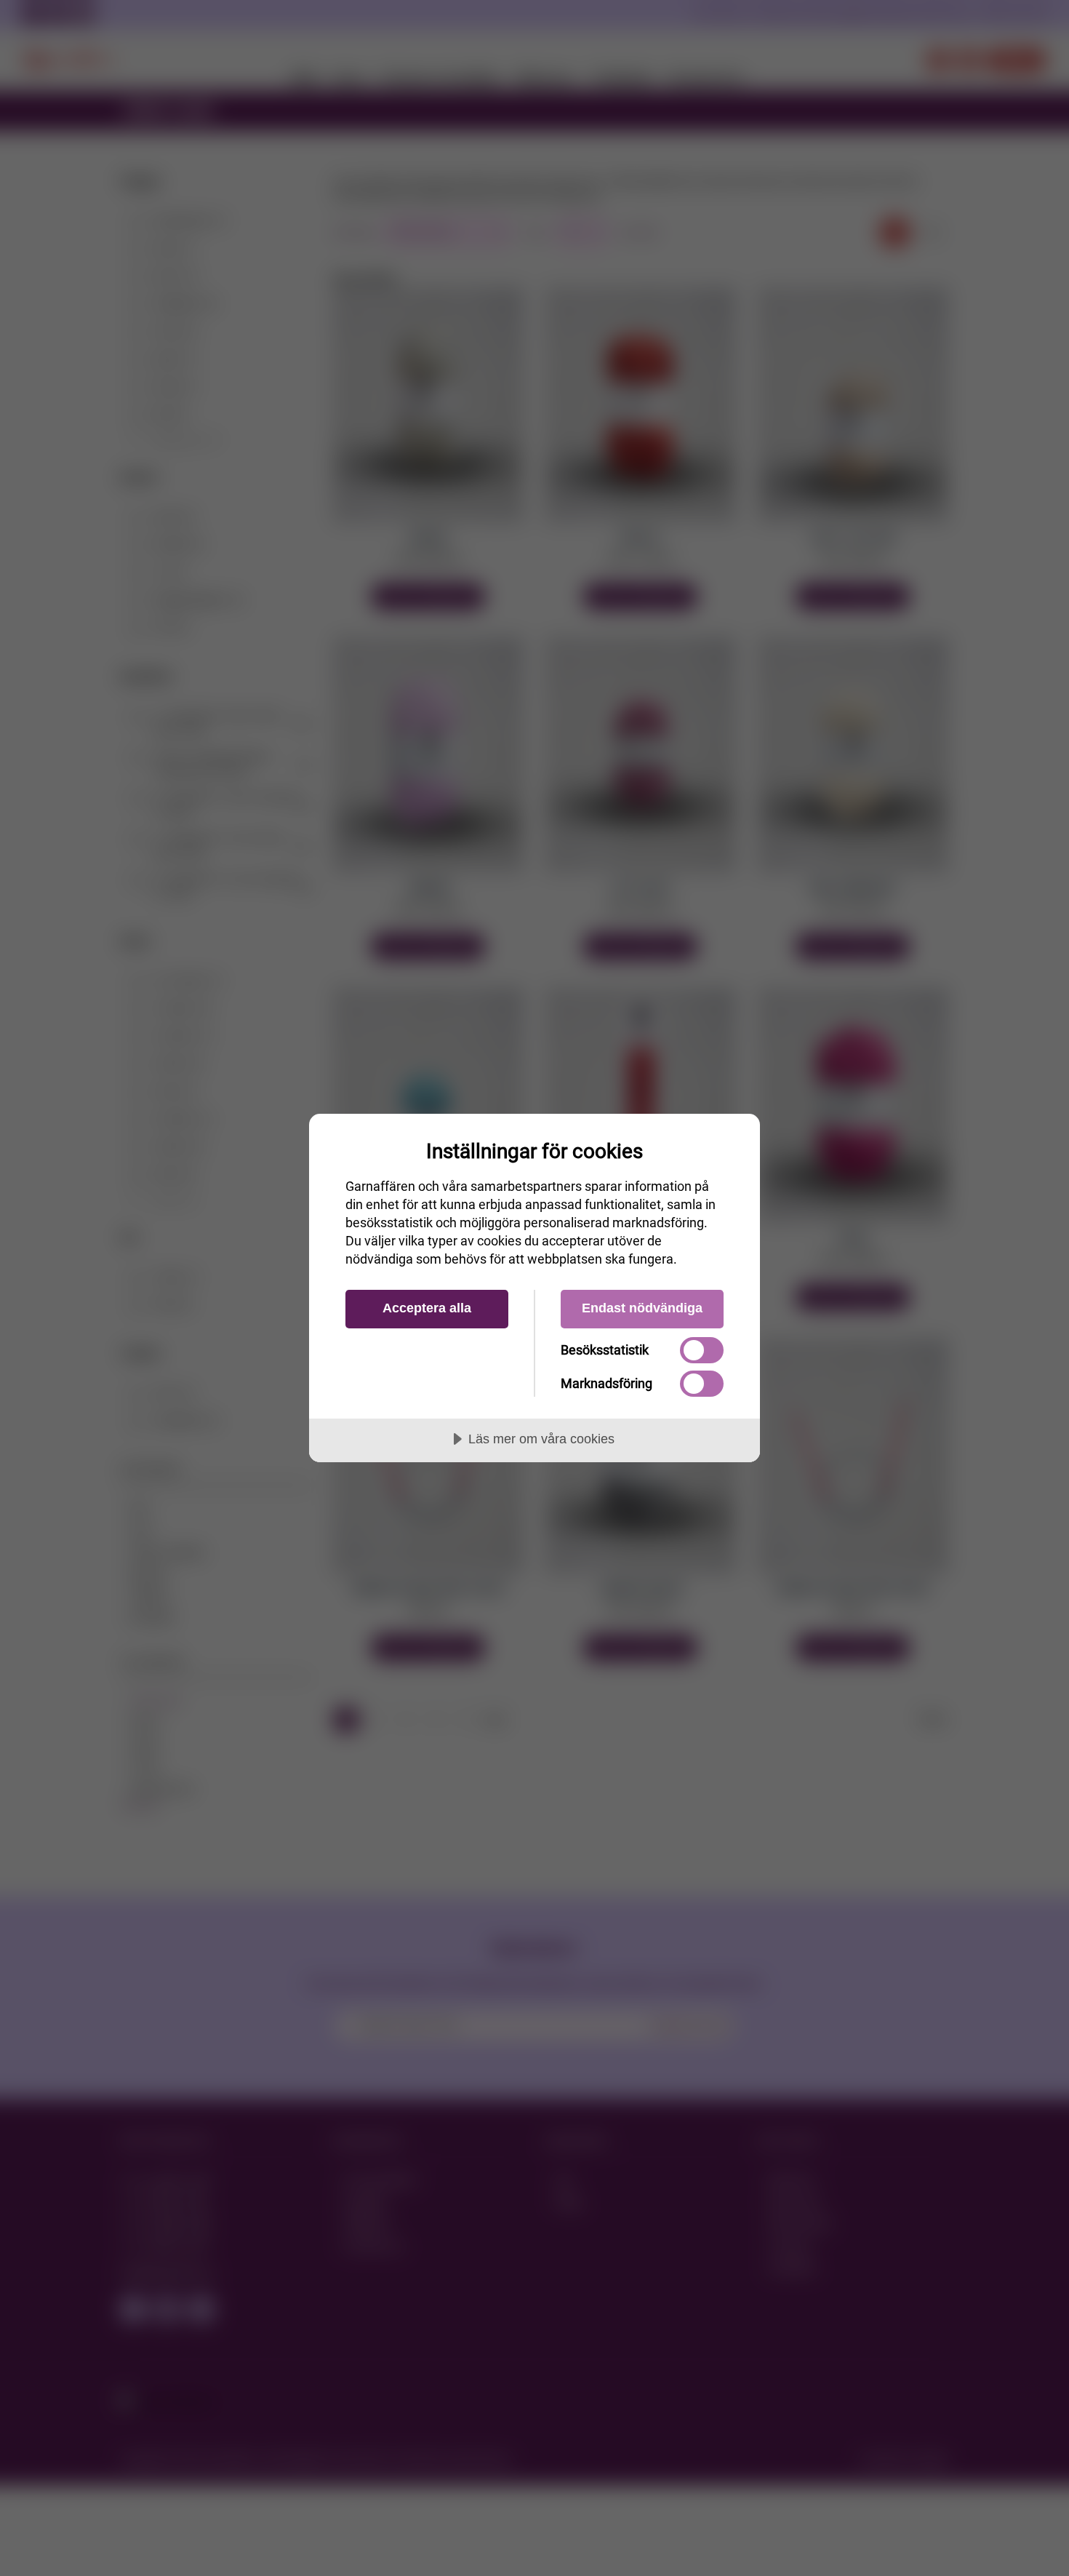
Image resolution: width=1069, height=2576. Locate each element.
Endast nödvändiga (642, 1308)
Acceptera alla (427, 1308)
